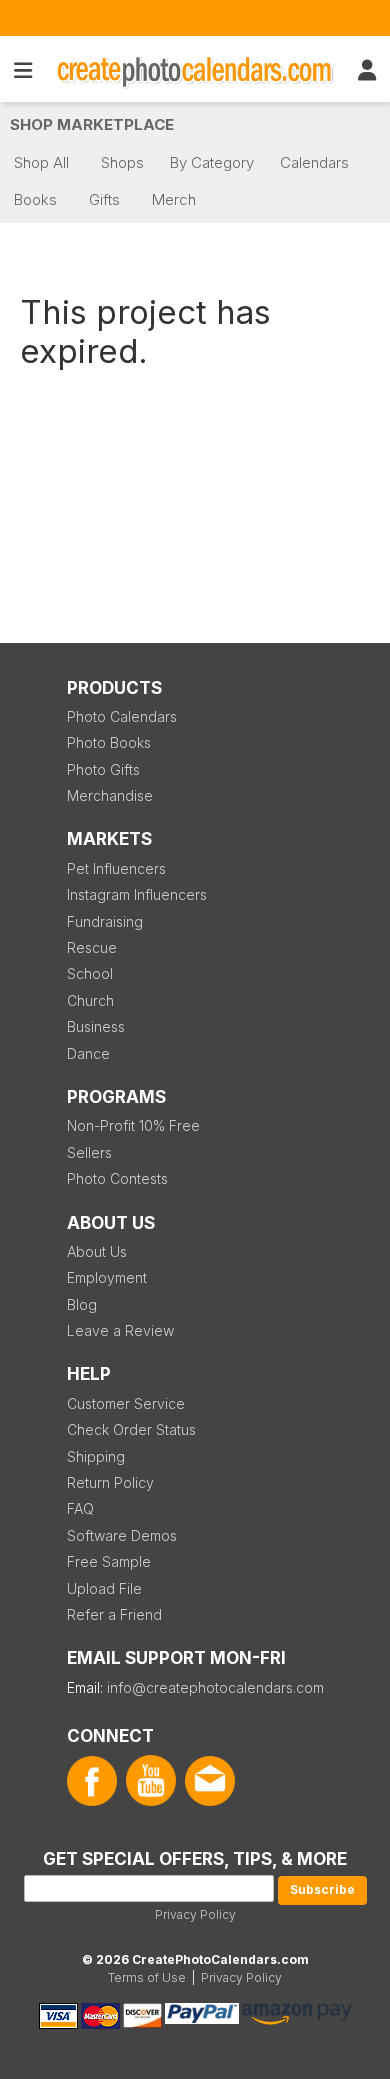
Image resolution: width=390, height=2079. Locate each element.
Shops (122, 162)
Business (96, 1026)
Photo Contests (117, 1178)
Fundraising (105, 921)
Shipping (96, 1456)
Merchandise (110, 795)
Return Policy (110, 1482)
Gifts (104, 199)
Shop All (41, 162)
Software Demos (122, 1535)
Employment (107, 1277)
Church (90, 1000)
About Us (97, 1251)
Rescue (92, 947)
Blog (82, 1304)
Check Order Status (131, 1429)
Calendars (314, 162)
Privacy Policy (195, 1914)
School (90, 973)
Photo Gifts (103, 769)
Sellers (89, 1152)
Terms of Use (147, 1977)
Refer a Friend (114, 1614)
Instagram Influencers (137, 894)
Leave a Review (120, 1330)
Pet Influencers (116, 868)
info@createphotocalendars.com (215, 1687)
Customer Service (126, 1403)
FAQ (80, 1508)
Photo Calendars (122, 716)
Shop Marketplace (92, 124)
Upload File (104, 1588)
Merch (174, 199)
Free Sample (109, 1561)
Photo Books (109, 742)
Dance (88, 1053)
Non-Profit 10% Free (133, 1125)
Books (35, 199)
